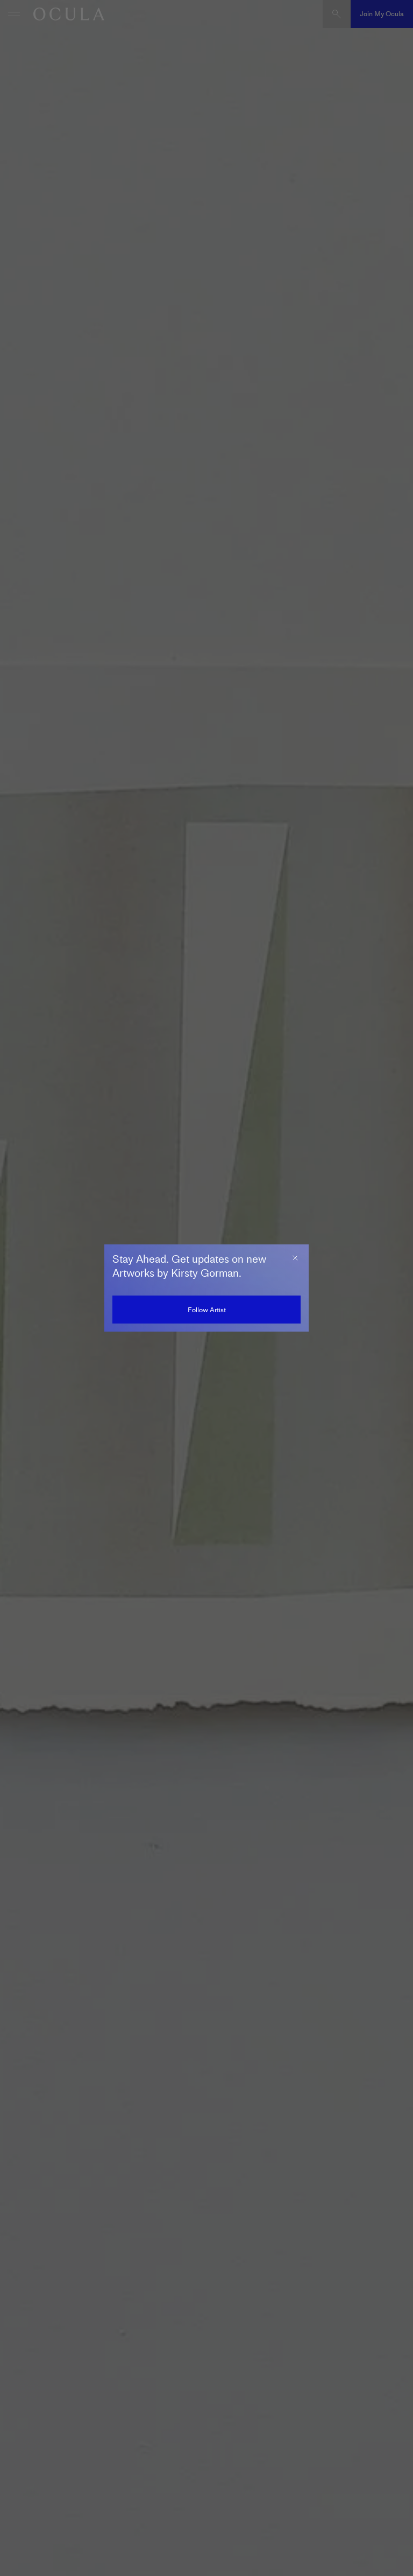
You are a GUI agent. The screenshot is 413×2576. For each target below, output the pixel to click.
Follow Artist (207, 1310)
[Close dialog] (295, 1258)
